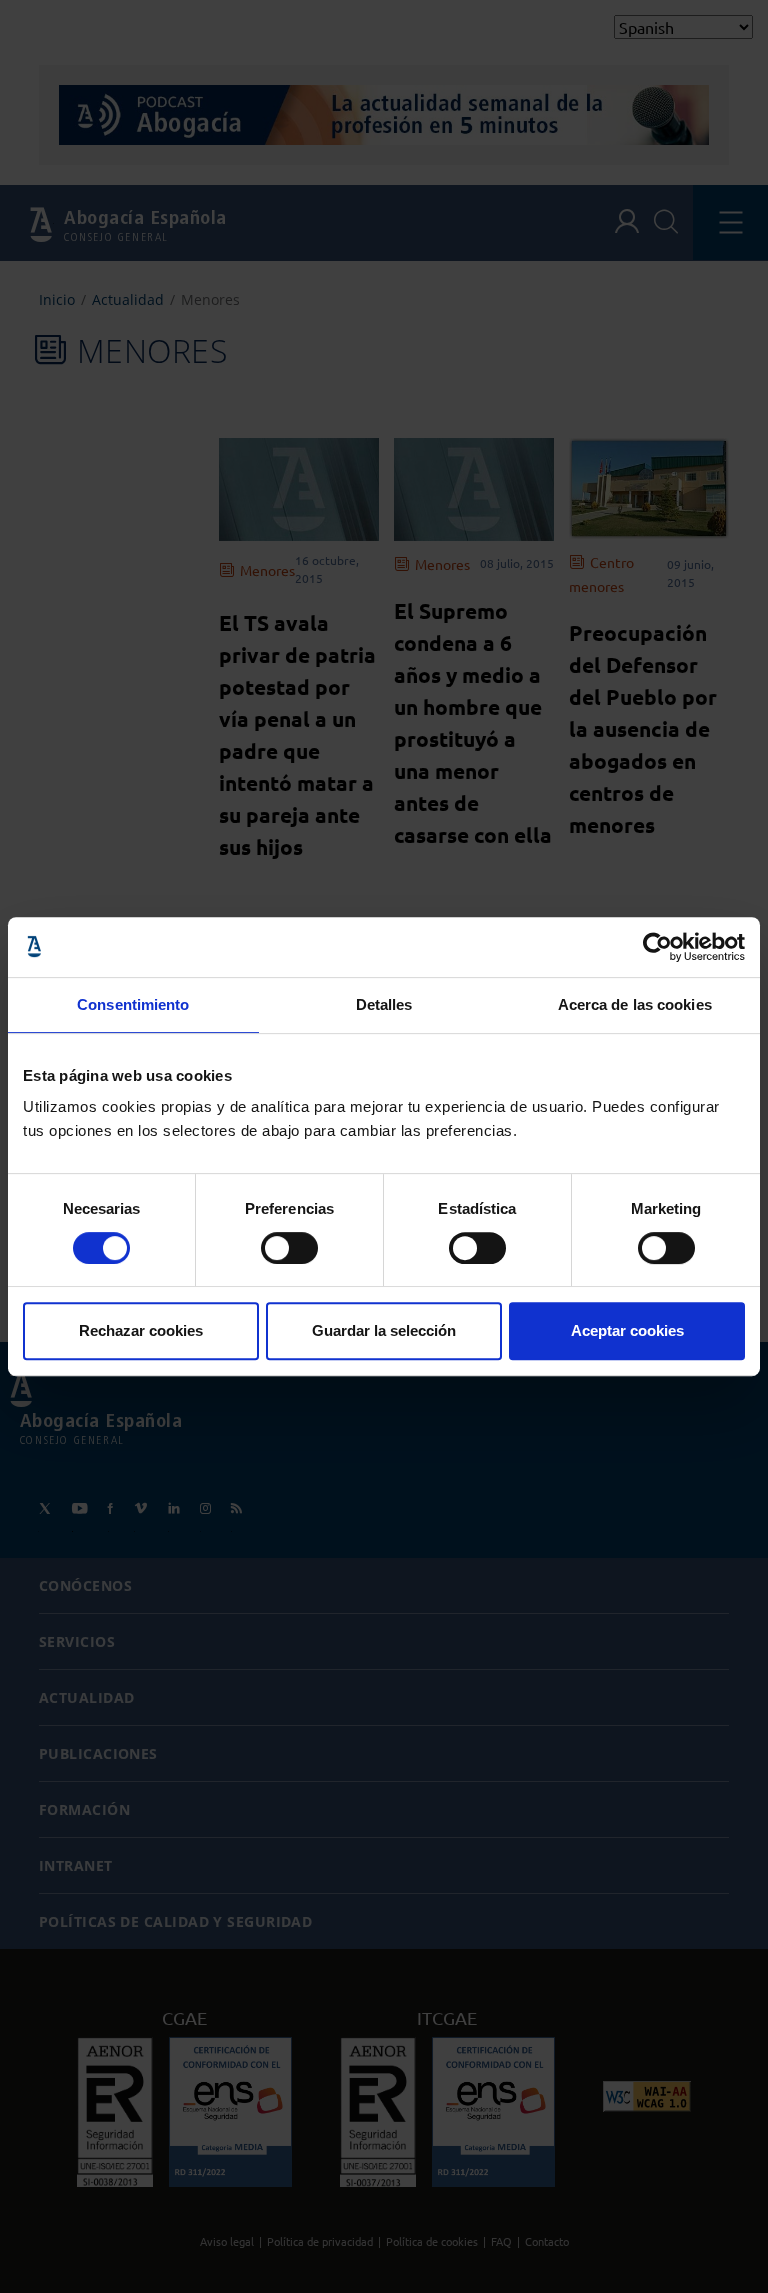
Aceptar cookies (627, 1330)
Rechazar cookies (141, 1330)
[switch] (289, 1248)
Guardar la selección (384, 1330)
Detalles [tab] (384, 1004)
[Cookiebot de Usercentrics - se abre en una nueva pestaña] (657, 947)
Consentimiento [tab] (133, 1004)
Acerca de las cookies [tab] (635, 1004)
